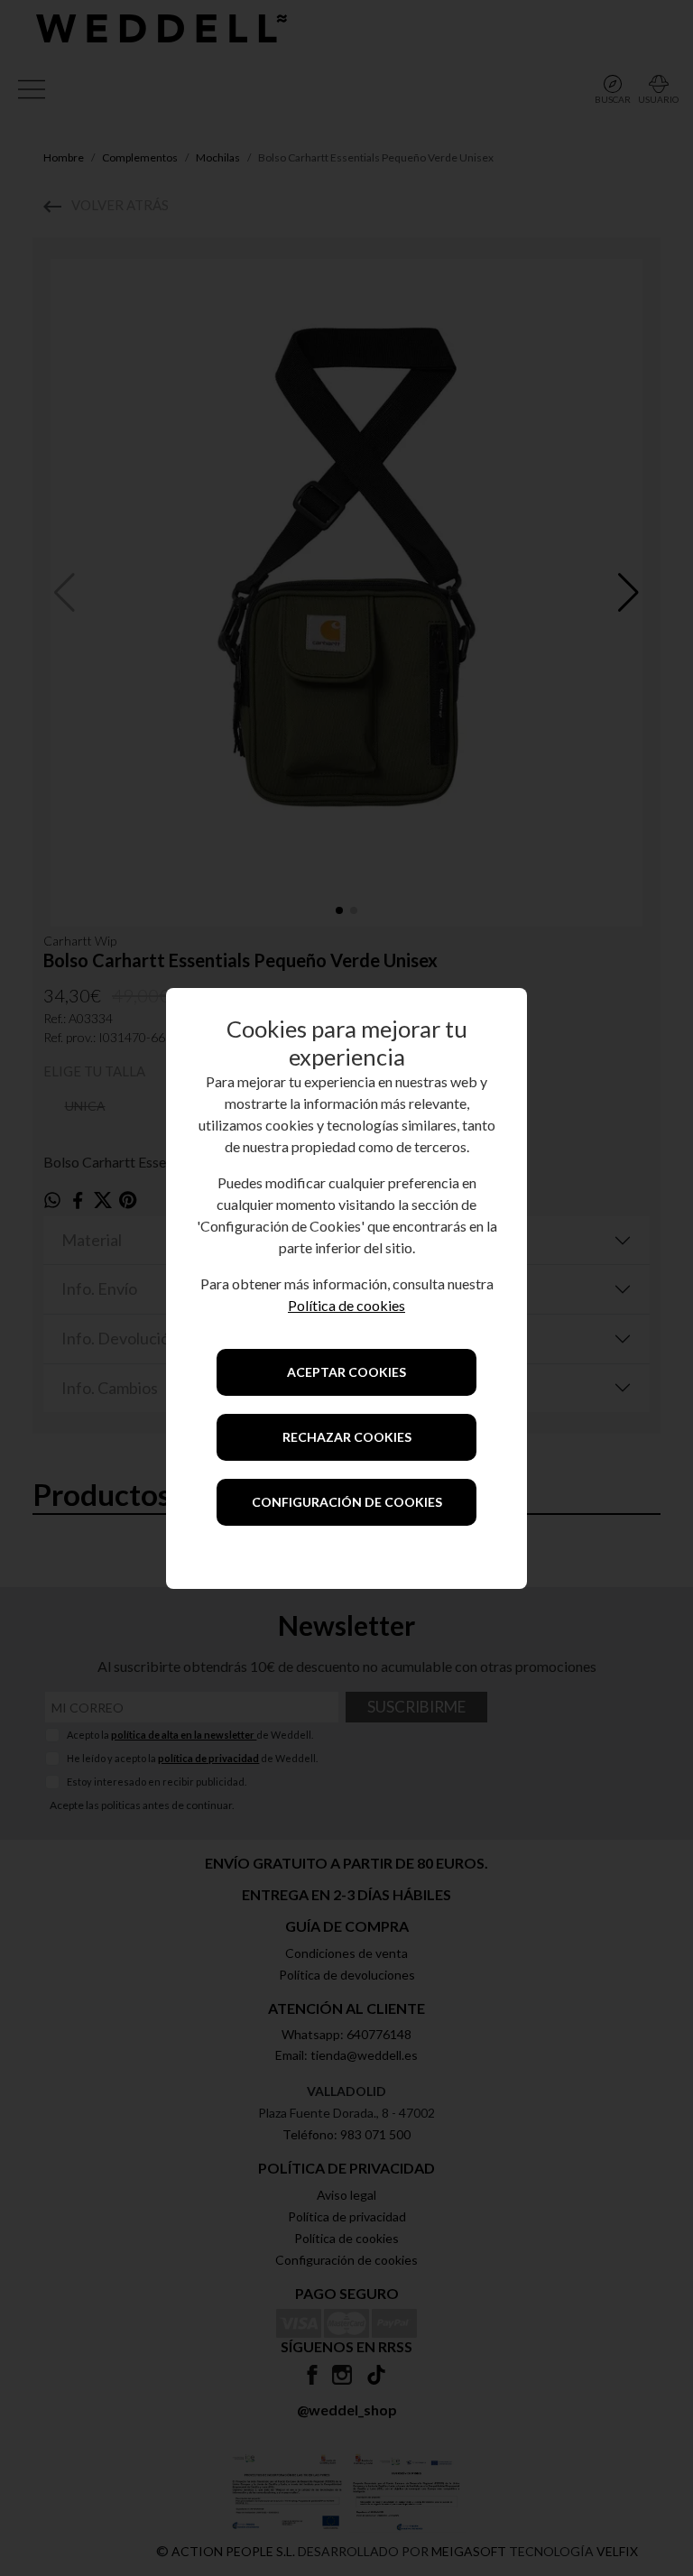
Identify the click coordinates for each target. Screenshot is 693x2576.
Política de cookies (346, 1305)
